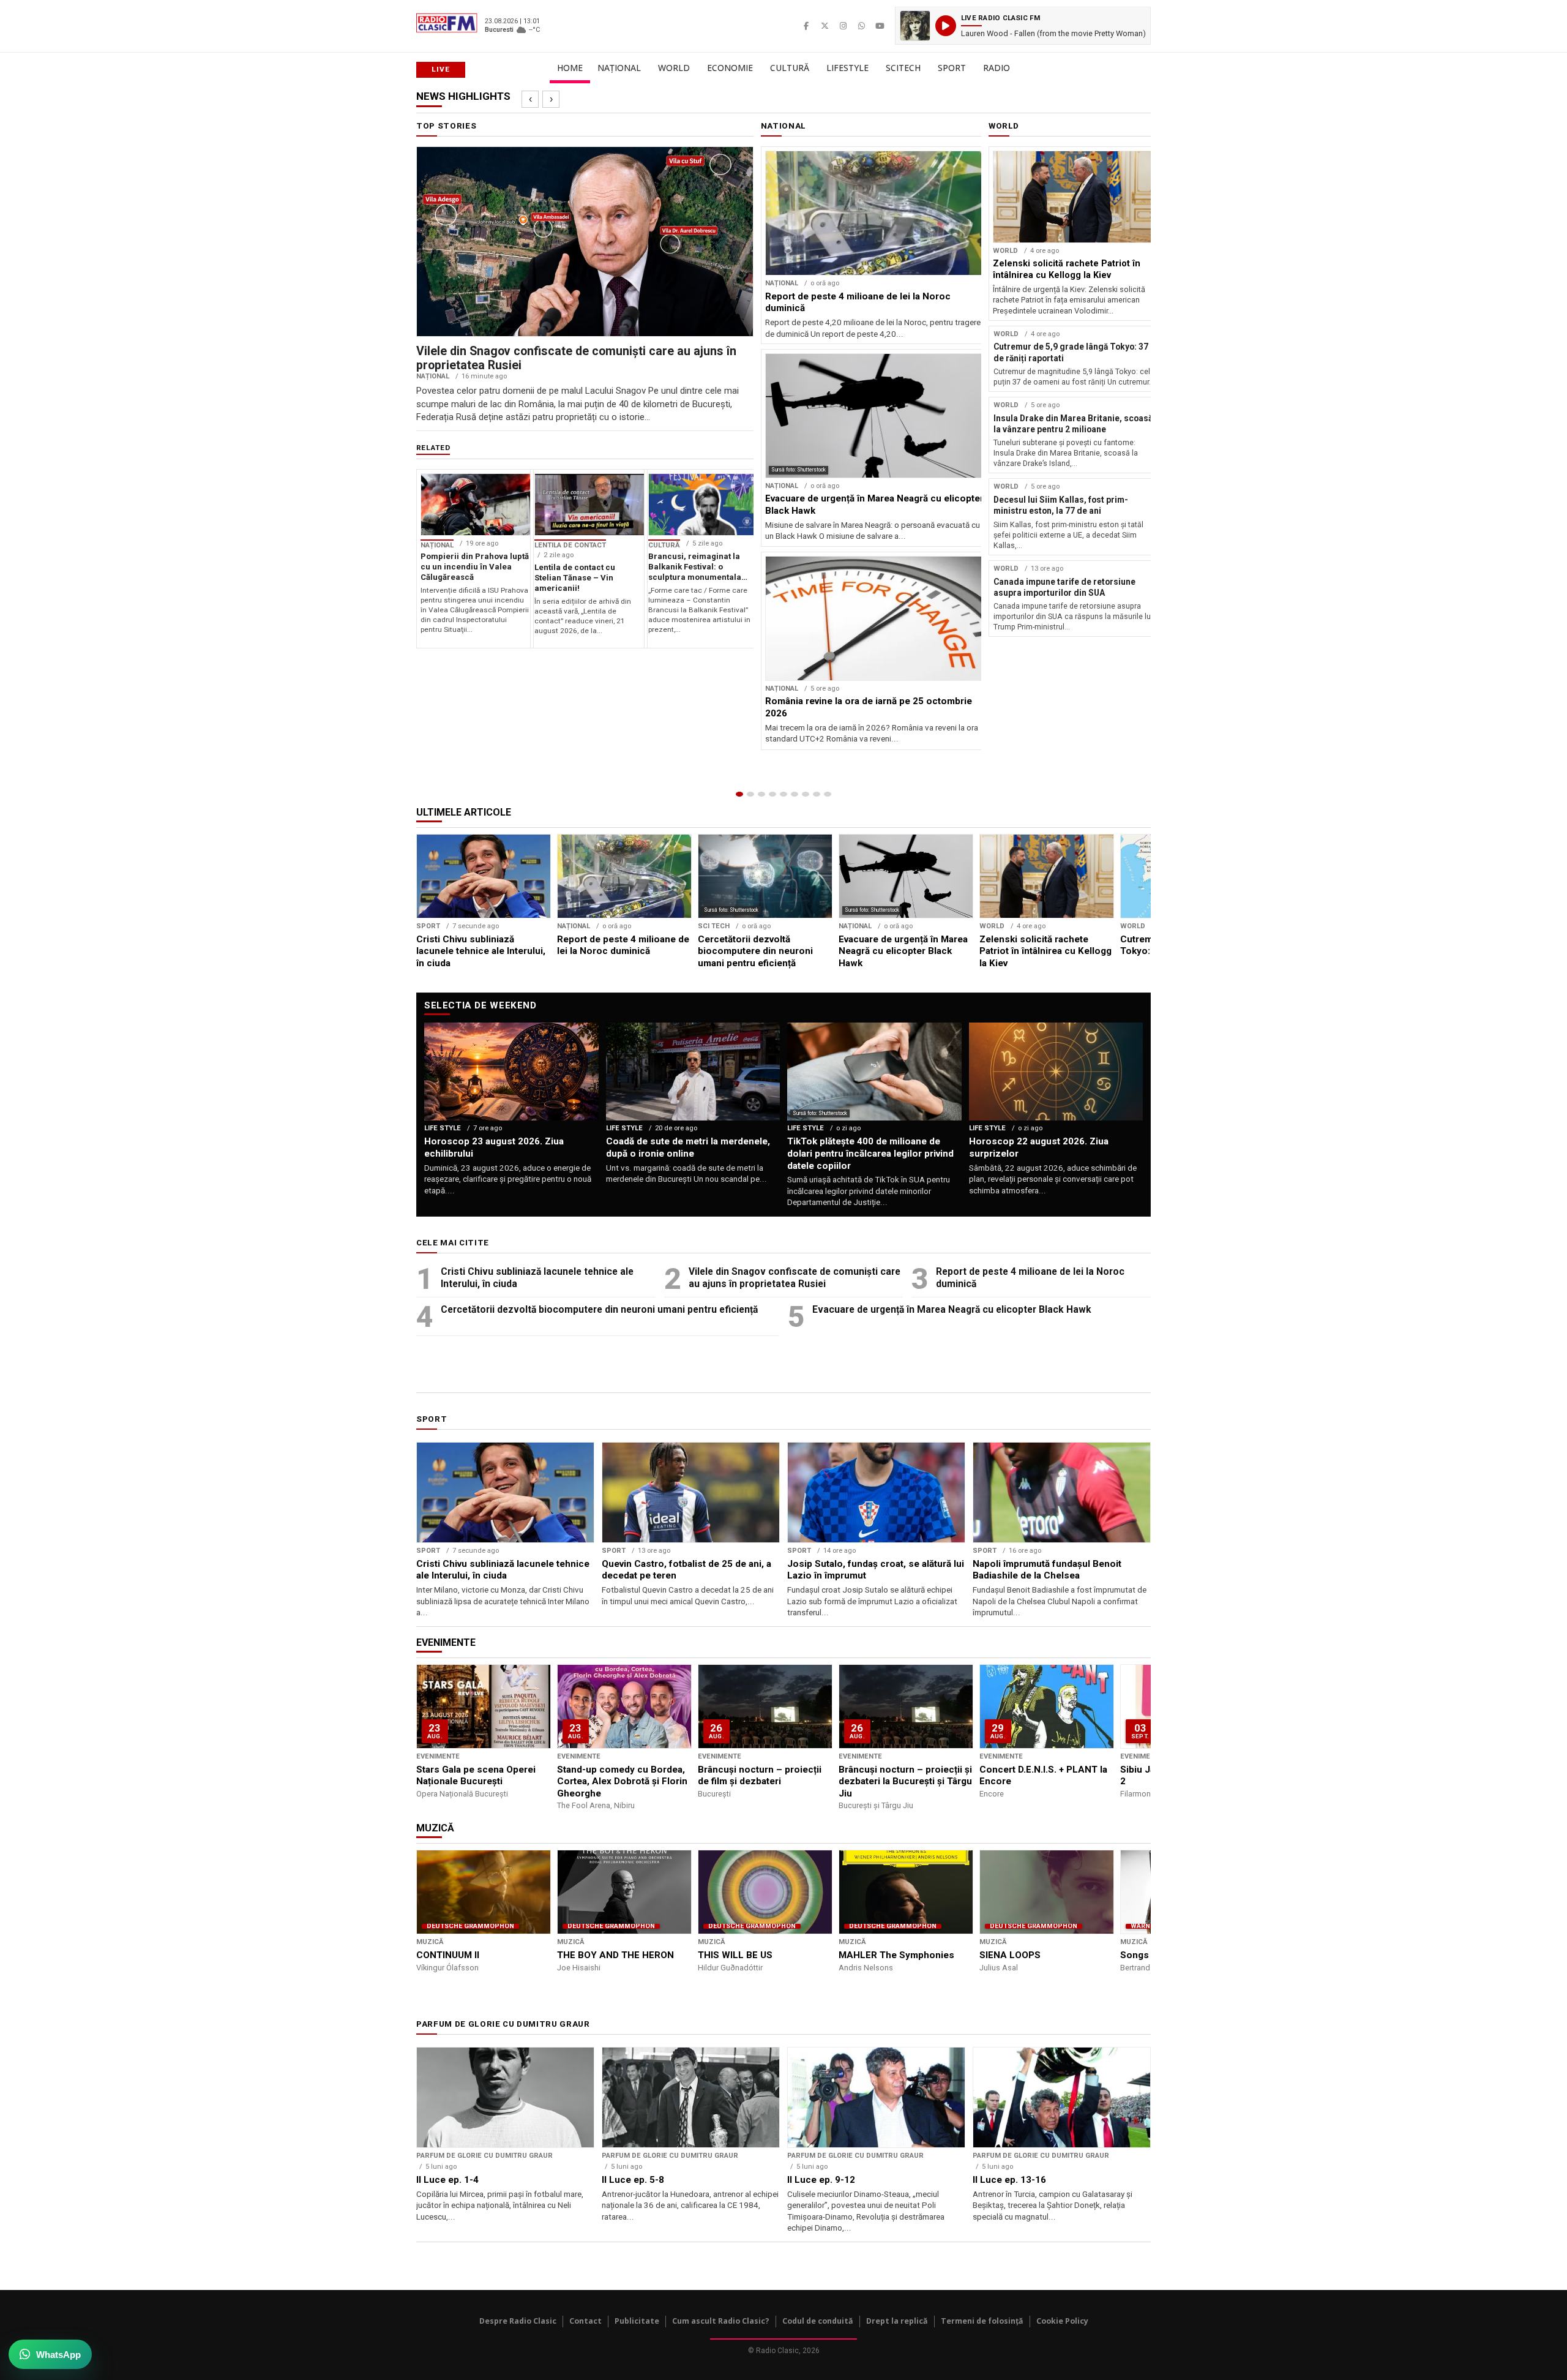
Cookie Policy (1062, 2321)
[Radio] (828, 794)
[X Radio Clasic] (825, 26)
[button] (1023, 26)
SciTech (903, 68)
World (674, 68)
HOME (570, 68)
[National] (750, 794)
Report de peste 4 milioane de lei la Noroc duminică (1030, 1278)
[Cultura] (783, 794)
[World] (761, 794)
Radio (997, 68)
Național (619, 68)
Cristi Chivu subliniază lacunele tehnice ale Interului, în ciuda (537, 1278)
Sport (952, 68)
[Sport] (817, 794)
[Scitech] (806, 794)
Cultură (790, 68)
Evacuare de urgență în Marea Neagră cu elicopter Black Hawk (952, 1309)
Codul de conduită (818, 2321)
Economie (730, 68)
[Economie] (772, 794)
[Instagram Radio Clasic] (843, 26)
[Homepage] (739, 794)
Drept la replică (897, 2321)
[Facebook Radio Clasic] (806, 26)
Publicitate (637, 2321)
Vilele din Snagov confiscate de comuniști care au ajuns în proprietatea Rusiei (795, 1278)
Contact (585, 2321)
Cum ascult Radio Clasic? (721, 2321)
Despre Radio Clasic (518, 2321)
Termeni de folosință (982, 2321)
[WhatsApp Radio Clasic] (861, 26)
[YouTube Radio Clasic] (880, 26)
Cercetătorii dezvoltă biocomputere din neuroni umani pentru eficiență (599, 1309)
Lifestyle (847, 68)
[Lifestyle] (795, 794)
